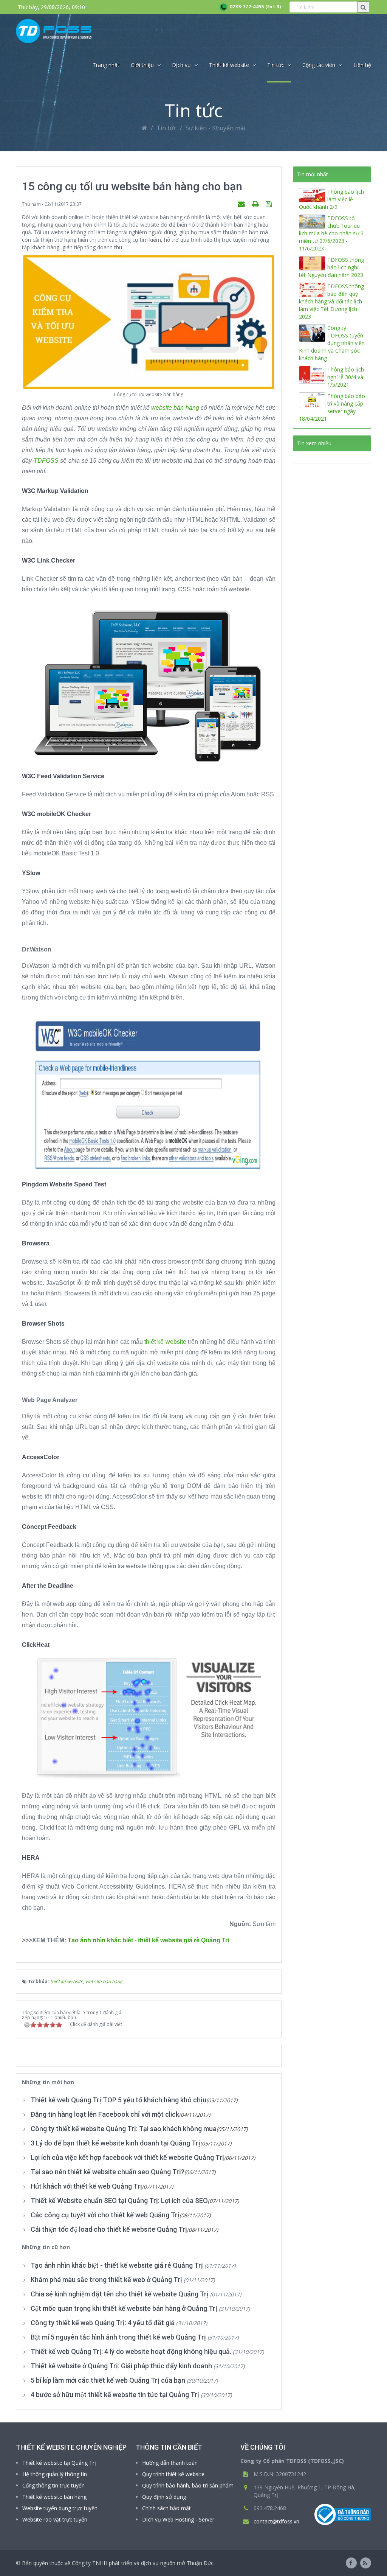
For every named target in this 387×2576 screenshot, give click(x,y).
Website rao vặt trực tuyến (55, 2519)
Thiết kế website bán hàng (54, 2497)
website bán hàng (175, 408)
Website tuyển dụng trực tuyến (60, 2508)
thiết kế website (165, 1342)
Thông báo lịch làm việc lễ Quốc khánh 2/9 (331, 199)
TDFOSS (46, 461)
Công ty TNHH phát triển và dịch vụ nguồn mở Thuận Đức (143, 2563)
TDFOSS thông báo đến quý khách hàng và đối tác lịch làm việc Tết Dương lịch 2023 (331, 301)
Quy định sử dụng (164, 2497)
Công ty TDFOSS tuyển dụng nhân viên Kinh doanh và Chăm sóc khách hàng (332, 343)
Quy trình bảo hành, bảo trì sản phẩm (188, 2485)
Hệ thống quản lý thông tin (55, 2474)
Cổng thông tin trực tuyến (53, 2485)
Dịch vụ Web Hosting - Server (178, 2519)
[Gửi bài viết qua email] (242, 204)
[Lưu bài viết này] (270, 204)
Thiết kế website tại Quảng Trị (59, 2463)
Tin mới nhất (313, 174)
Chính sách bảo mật (166, 2508)
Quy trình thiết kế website (173, 2474)
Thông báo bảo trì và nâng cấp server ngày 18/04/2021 (332, 407)
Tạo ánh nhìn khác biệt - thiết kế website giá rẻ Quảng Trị (148, 1940)
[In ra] (256, 204)
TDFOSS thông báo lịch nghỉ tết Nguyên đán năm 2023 (331, 267)
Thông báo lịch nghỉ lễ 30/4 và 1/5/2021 (346, 377)
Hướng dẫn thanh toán (170, 2463)
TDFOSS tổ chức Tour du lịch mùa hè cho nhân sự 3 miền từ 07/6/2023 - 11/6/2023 (331, 233)
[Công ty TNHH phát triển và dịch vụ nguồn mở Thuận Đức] (54, 31)
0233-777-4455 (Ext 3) (254, 7)
